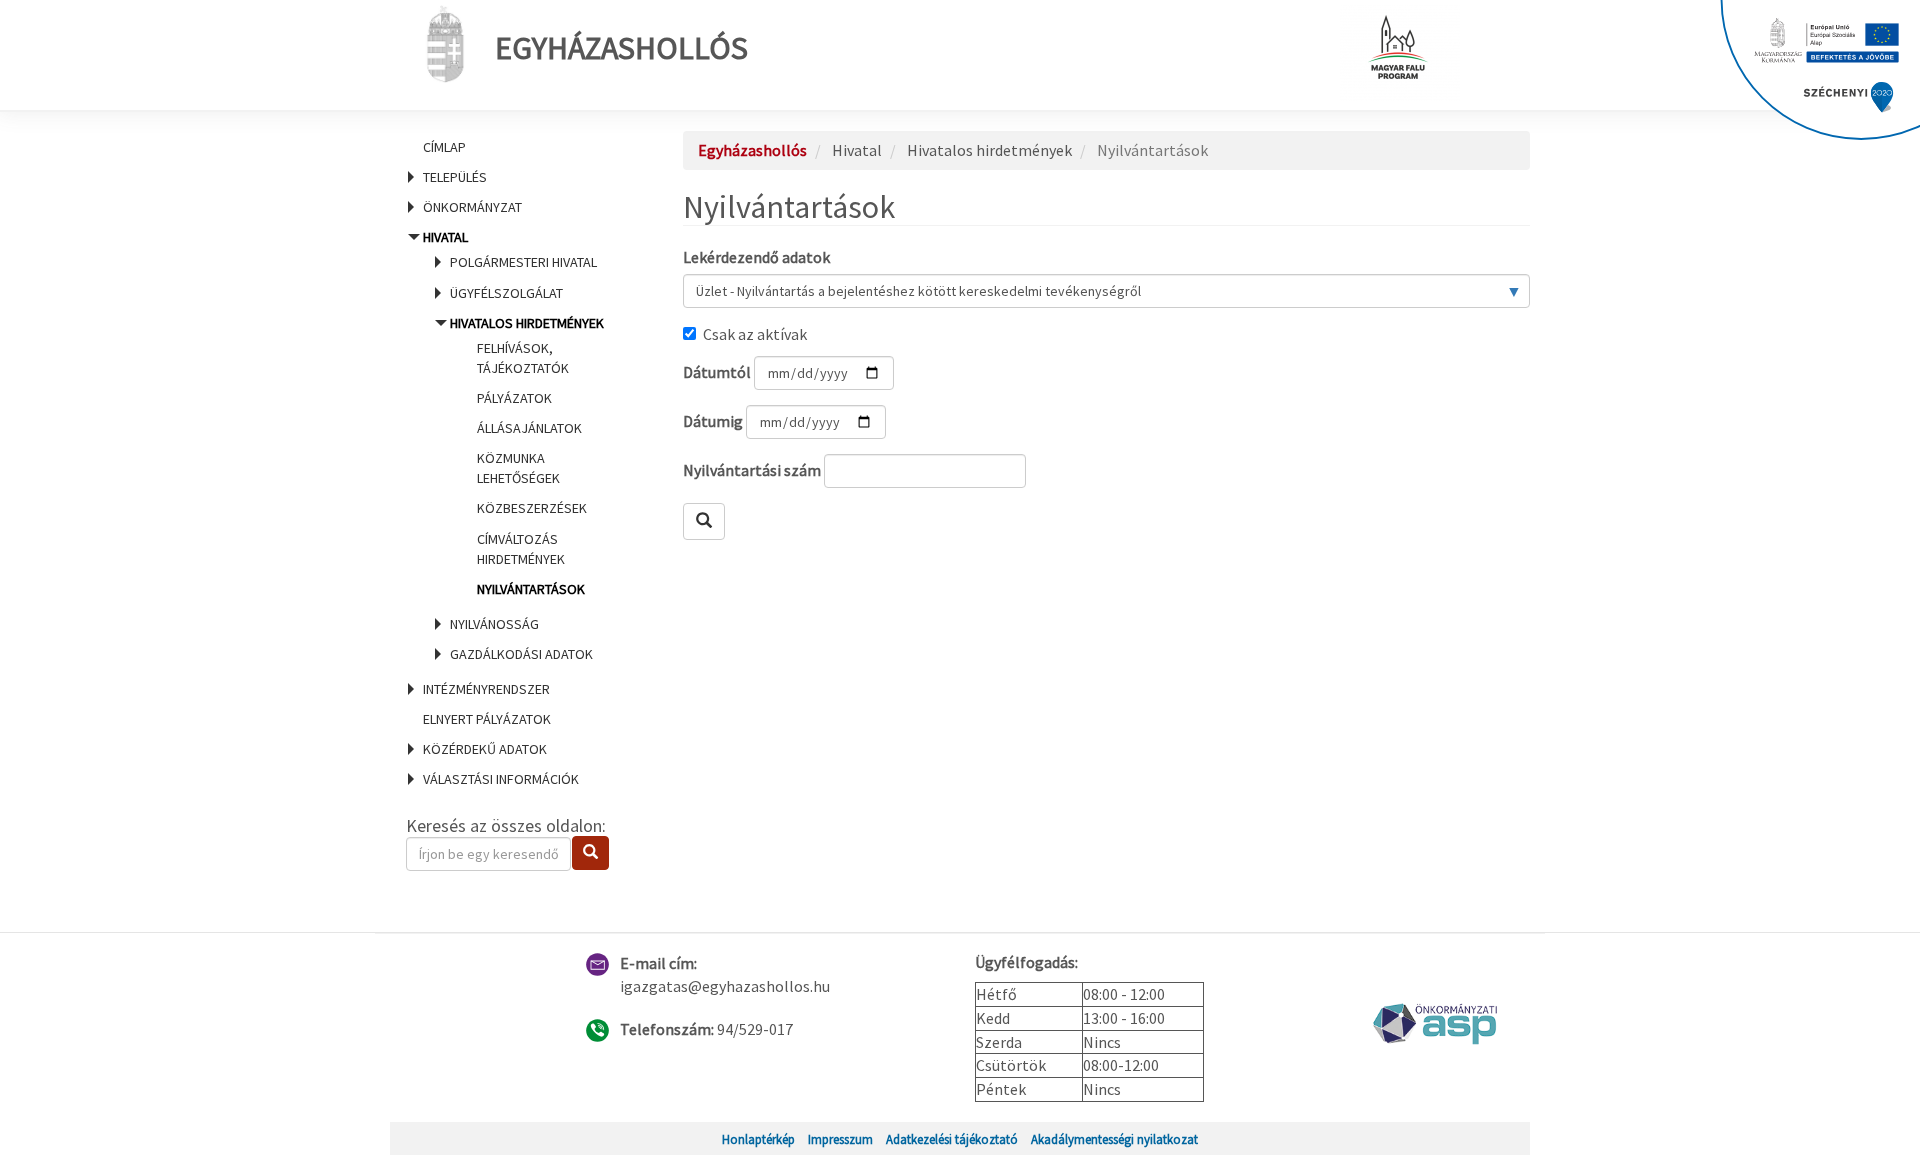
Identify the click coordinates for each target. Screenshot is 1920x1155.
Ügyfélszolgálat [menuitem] (506, 293)
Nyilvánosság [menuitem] (494, 624)
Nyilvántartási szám (752, 470)
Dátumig (713, 421)
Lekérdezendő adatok (756, 257)
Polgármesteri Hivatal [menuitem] (523, 262)
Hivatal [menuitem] (513, 445)
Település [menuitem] (455, 177)
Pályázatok (514, 398)
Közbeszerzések (532, 508)
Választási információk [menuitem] (501, 779)
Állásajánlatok (529, 428)
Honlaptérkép (758, 1139)
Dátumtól (717, 372)
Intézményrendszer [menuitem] (486, 689)
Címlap (444, 147)
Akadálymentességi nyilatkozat (1114, 1139)
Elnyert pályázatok (487, 719)
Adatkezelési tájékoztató (952, 1139)
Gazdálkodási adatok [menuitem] (521, 654)
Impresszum (840, 1139)
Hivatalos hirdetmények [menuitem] (527, 456)
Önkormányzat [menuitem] (472, 207)
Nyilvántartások (531, 589)
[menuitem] (520, 147)
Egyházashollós (621, 48)
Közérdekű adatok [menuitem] (485, 749)
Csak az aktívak (755, 334)
